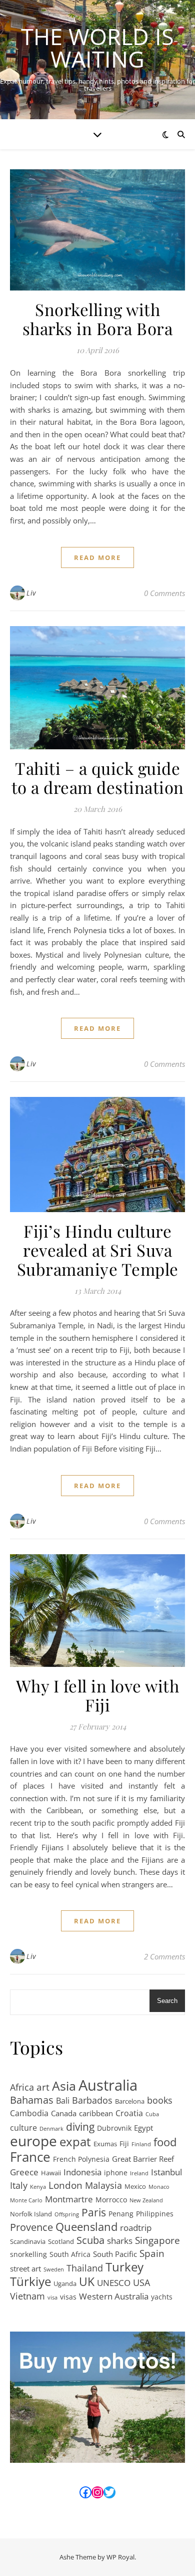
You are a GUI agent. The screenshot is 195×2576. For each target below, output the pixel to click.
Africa (22, 2087)
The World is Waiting (97, 48)
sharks (120, 2241)
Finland (141, 2144)
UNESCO (114, 2282)
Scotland (61, 2241)
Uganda (65, 2283)
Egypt (143, 2128)
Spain (152, 2254)
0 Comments (164, 593)
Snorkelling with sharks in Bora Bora (98, 319)
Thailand (85, 2268)
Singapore (157, 2241)
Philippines (155, 2214)
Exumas (105, 2144)
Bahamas (32, 2100)
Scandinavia (28, 2241)
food (165, 2142)
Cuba (152, 2114)
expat (75, 2142)
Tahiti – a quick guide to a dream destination (98, 777)
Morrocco (111, 2200)
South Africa (70, 2254)
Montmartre (69, 2199)
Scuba (90, 2241)
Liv (31, 593)
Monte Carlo (26, 2200)
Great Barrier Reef (143, 2159)
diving (80, 2127)
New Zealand (146, 2200)
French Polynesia (81, 2159)
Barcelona (130, 2101)
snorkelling (28, 2254)
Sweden (54, 2269)
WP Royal (120, 2557)
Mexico (135, 2186)
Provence (31, 2228)
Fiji (124, 2143)
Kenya (38, 2187)
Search (167, 2001)
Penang (121, 2214)
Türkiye (30, 2282)
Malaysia (103, 2185)
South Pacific (115, 2254)
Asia (64, 2086)
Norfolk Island (31, 2214)
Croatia (129, 2113)
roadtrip (136, 2227)
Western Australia (114, 2296)
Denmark (51, 2129)
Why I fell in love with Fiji (98, 1695)
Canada (64, 2113)
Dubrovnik (114, 2128)
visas (68, 2297)
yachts (162, 2297)
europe (33, 2141)
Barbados (92, 2100)
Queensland (86, 2227)
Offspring (67, 2214)
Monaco (159, 2187)
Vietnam (27, 2296)
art (43, 2087)
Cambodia (29, 2113)
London (65, 2186)
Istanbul (166, 2172)
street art (25, 2268)
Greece (24, 2172)
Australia (108, 2085)
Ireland (139, 2173)
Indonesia (82, 2172)
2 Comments (164, 1956)
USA (141, 2282)
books (160, 2100)
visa (52, 2298)
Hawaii (51, 2173)
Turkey (124, 2267)
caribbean (96, 2113)
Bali (63, 2101)
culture (23, 2128)
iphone (116, 2173)
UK (87, 2282)
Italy (19, 2185)
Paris (94, 2213)
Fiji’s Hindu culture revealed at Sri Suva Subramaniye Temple (98, 1250)
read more (97, 557)
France (30, 2157)
